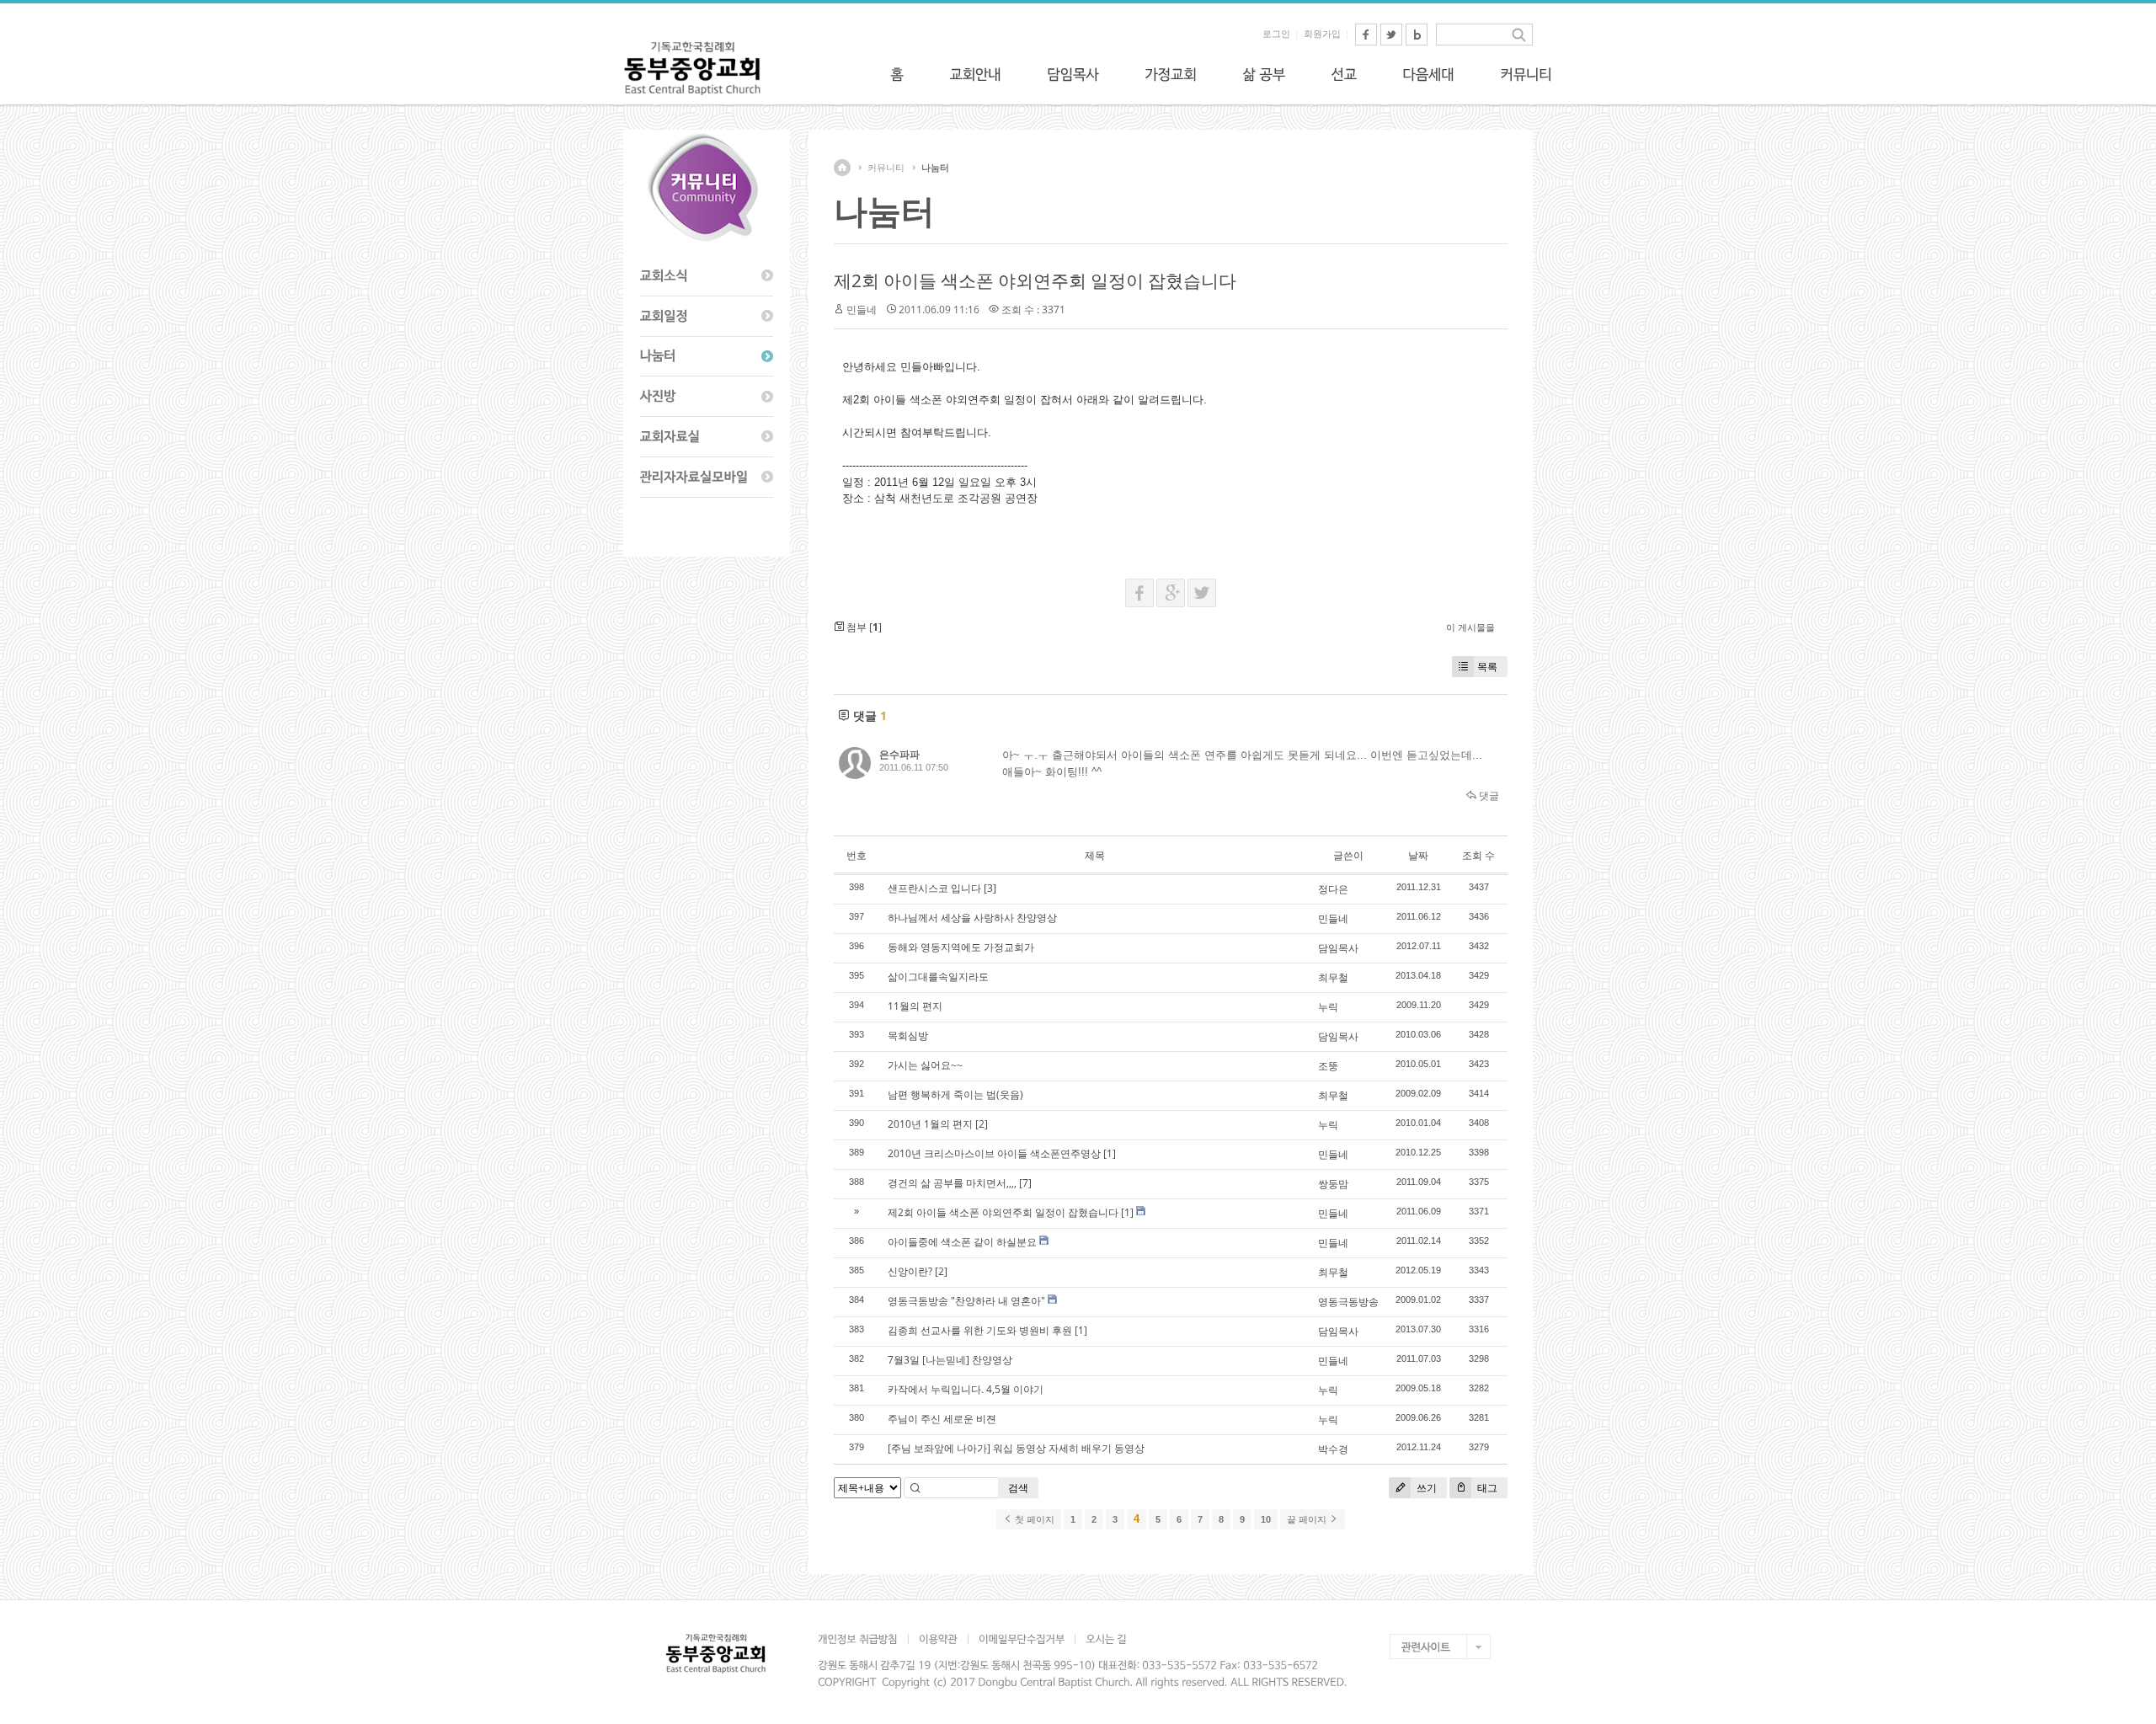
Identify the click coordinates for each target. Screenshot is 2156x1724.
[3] (990, 888)
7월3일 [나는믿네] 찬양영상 (950, 1360)
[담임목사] (1073, 74)
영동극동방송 (1348, 1302)
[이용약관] (938, 1639)
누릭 (1328, 1007)
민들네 (862, 310)
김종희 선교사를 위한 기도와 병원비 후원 (980, 1330)
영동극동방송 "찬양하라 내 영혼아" (966, 1301)
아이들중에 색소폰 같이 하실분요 (962, 1242)
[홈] (897, 74)
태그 (1486, 1488)
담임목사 (1338, 948)
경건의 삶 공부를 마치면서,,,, (952, 1183)
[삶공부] (1264, 74)
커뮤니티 (886, 168)
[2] (982, 1124)
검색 (1018, 1488)
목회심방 (908, 1035)
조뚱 (1328, 1066)
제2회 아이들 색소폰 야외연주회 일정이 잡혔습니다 (1035, 280)
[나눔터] (707, 357)
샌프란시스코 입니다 (934, 888)
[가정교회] (1171, 74)
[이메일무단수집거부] (1021, 1639)
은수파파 (899, 754)
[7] (1025, 1183)
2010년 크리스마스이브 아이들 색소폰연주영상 (994, 1153)
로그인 (1276, 34)
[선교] (1344, 74)
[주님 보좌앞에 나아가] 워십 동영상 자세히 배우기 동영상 (1016, 1448)
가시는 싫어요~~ (925, 1065)
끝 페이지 (1308, 1519)
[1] (1110, 1153)
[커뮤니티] (1526, 74)
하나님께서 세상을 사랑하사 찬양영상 (972, 918)
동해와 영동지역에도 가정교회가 (961, 947)
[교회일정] (707, 317)
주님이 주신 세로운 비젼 (942, 1419)
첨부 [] (863, 627)
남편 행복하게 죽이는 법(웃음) (955, 1094)
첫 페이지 (1033, 1519)
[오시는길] (1106, 1639)
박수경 (1333, 1449)
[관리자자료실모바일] (707, 478)
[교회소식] (707, 276)
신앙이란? (910, 1271)
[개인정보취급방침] (863, 1639)
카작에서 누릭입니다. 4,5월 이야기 (966, 1389)
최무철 (1333, 977)
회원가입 (1322, 34)
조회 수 (1478, 855)
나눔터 (935, 168)
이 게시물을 (1470, 627)
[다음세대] (1428, 74)
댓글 (1488, 795)
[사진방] (707, 397)
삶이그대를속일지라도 (938, 977)
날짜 (1418, 855)
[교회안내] (975, 74)
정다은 (1333, 889)
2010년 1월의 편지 (930, 1124)
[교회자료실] (707, 437)
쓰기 (1425, 1488)
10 (1266, 1519)
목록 (1487, 667)
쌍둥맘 (1333, 1184)
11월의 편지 (915, 1006)
